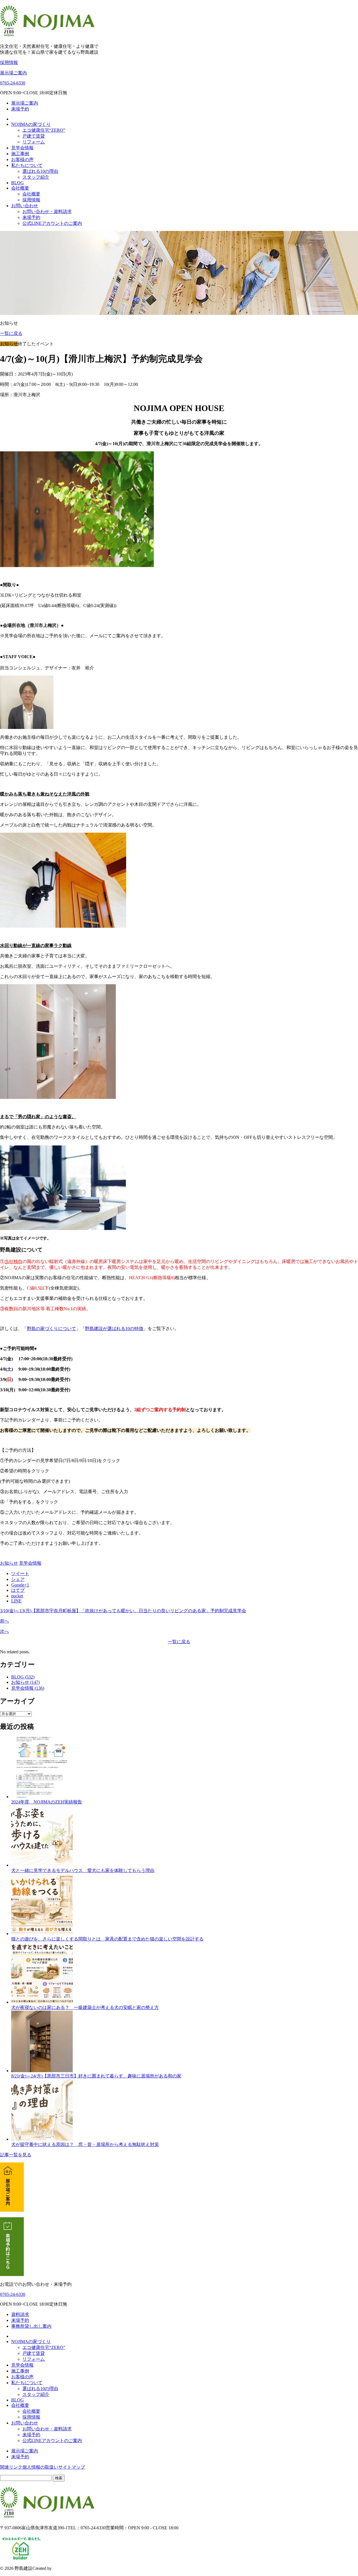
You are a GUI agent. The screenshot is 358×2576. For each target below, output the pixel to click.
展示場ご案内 (13, 73)
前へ (4, 1621)
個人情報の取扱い (40, 2467)
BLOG (17, 183)
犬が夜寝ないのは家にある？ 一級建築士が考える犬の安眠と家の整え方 (85, 2007)
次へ (4, 1631)
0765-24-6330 (13, 83)
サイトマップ (72, 2467)
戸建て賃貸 (34, 136)
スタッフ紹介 (36, 177)
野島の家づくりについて (51, 1329)
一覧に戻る (11, 333)
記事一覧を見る (16, 2155)
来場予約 (20, 109)
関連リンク (11, 2467)
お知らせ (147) (25, 1682)
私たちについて (27, 165)
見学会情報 (22, 148)
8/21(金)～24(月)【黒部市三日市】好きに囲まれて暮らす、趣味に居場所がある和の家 (96, 2076)
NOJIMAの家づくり (31, 124)
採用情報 (9, 62)
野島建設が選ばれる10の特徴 (114, 1329)
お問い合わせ (25, 206)
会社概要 (20, 188)
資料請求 (20, 2314)
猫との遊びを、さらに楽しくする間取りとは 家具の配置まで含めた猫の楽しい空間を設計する (107, 1939)
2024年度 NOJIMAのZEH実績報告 (47, 1802)
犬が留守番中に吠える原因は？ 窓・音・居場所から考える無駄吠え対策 (85, 2144)
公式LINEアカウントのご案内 (52, 223)
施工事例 (20, 154)
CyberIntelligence (69, 2568)
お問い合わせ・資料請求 (47, 212)
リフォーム (34, 142)
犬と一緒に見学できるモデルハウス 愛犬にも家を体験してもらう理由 (83, 1870)
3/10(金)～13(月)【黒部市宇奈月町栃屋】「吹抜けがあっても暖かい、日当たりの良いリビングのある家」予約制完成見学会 (123, 1611)
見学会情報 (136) (28, 1688)
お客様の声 (22, 160)
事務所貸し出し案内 (31, 2326)
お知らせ (9, 1563)
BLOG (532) (23, 1677)
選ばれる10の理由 (40, 171)
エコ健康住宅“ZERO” (44, 130)
